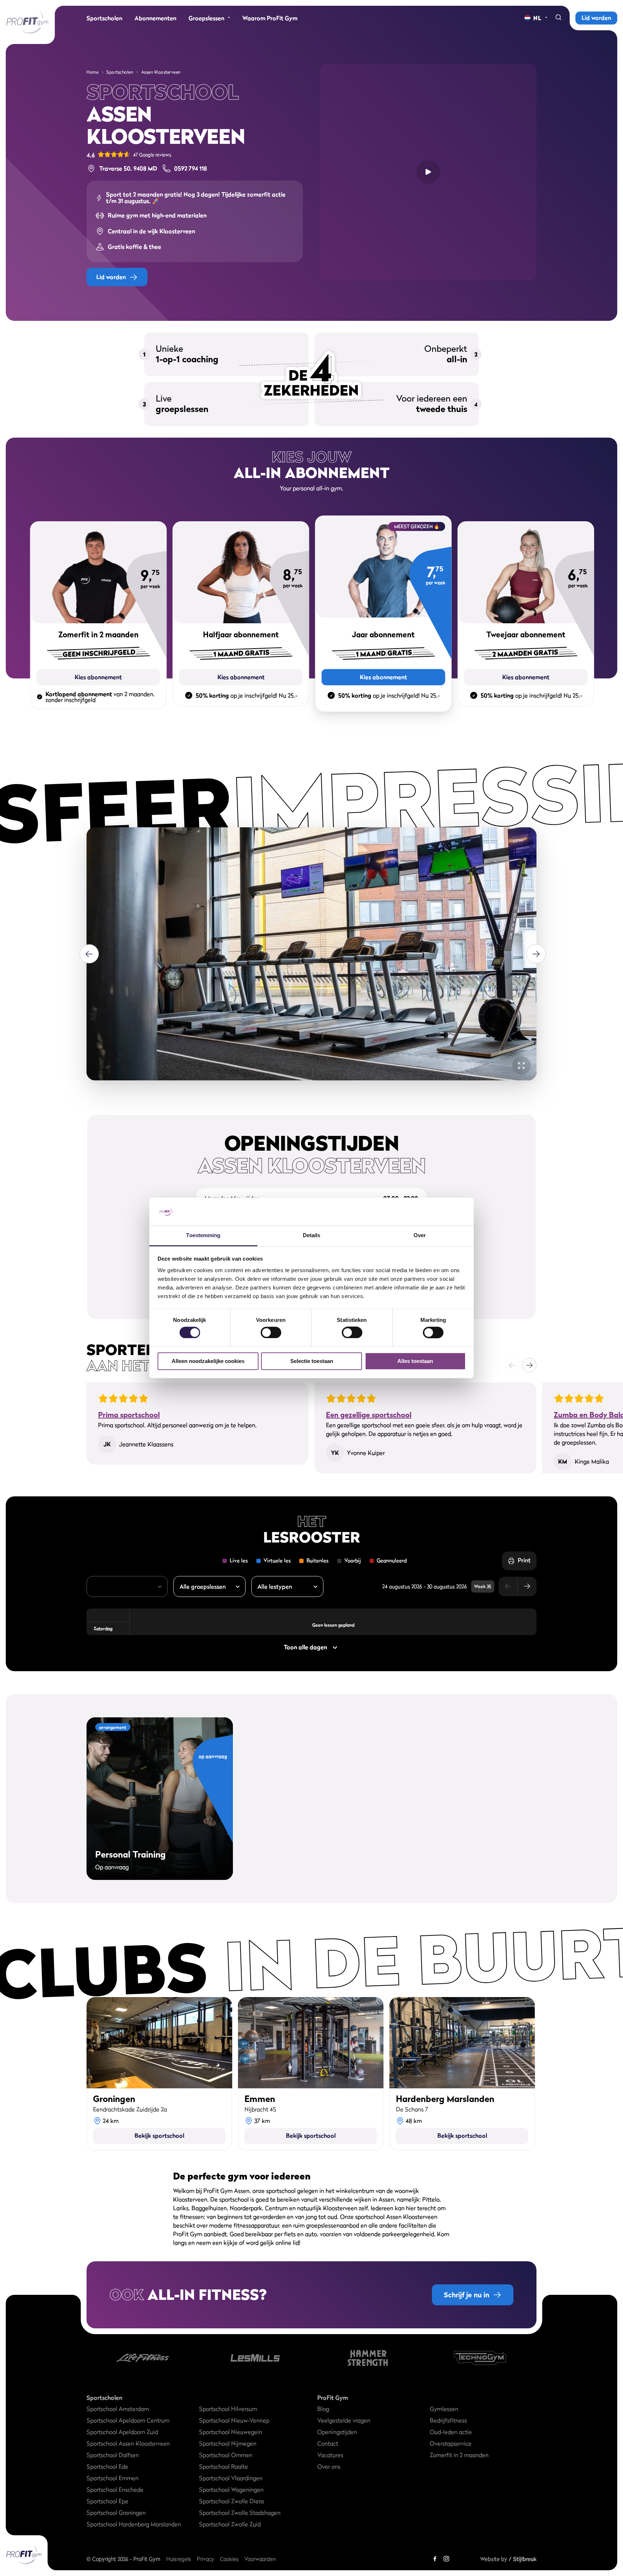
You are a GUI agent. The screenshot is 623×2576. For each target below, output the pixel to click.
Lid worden (596, 18)
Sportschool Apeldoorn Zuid (122, 2432)
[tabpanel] (311, 954)
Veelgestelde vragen (344, 2420)
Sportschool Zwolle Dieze (232, 2501)
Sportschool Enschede (115, 2489)
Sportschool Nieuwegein (231, 2432)
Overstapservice (451, 2443)
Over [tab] (420, 1235)
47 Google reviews (152, 155)
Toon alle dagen (305, 1647)
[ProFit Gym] (27, 22)
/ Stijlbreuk (523, 2559)
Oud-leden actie (451, 2432)
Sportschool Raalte (224, 2466)
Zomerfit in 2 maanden (459, 2455)
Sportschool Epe (107, 2501)
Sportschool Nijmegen (228, 2443)
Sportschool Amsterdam (118, 2409)
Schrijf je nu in (467, 2295)
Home (92, 72)
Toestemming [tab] (203, 1235)
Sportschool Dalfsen (113, 2455)
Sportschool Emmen (112, 2478)
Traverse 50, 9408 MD (128, 168)
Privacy (206, 2559)
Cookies (229, 2559)
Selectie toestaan (312, 1361)
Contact (328, 2443)
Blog (323, 2409)
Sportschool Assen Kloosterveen (128, 2443)
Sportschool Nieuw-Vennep (234, 2420)
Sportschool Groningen (116, 2513)
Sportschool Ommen (226, 2455)
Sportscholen (120, 72)
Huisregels (179, 2559)
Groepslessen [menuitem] (206, 18)
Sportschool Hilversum (228, 2409)
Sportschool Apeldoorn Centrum (128, 2420)
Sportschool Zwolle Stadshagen (240, 2513)
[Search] (558, 18)
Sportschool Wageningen (231, 2489)
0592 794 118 (191, 168)
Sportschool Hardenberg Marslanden (134, 2524)
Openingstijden (337, 2432)
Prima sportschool (129, 1415)
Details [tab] (312, 1235)
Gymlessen (444, 2409)
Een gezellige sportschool (369, 1415)
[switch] (271, 1329)
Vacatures (330, 2455)
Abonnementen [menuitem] (155, 18)
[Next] (536, 954)
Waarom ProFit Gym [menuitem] (270, 18)
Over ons (329, 2466)
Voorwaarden (260, 2559)
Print (524, 1560)
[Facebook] (435, 2559)
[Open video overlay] (428, 172)
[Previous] (89, 954)
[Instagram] (446, 2559)
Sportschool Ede (107, 2466)
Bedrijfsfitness (448, 2420)
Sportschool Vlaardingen (231, 2478)
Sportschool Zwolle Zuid (230, 2524)
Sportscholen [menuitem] (104, 18)
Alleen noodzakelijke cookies (208, 1361)
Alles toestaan (415, 1361)
